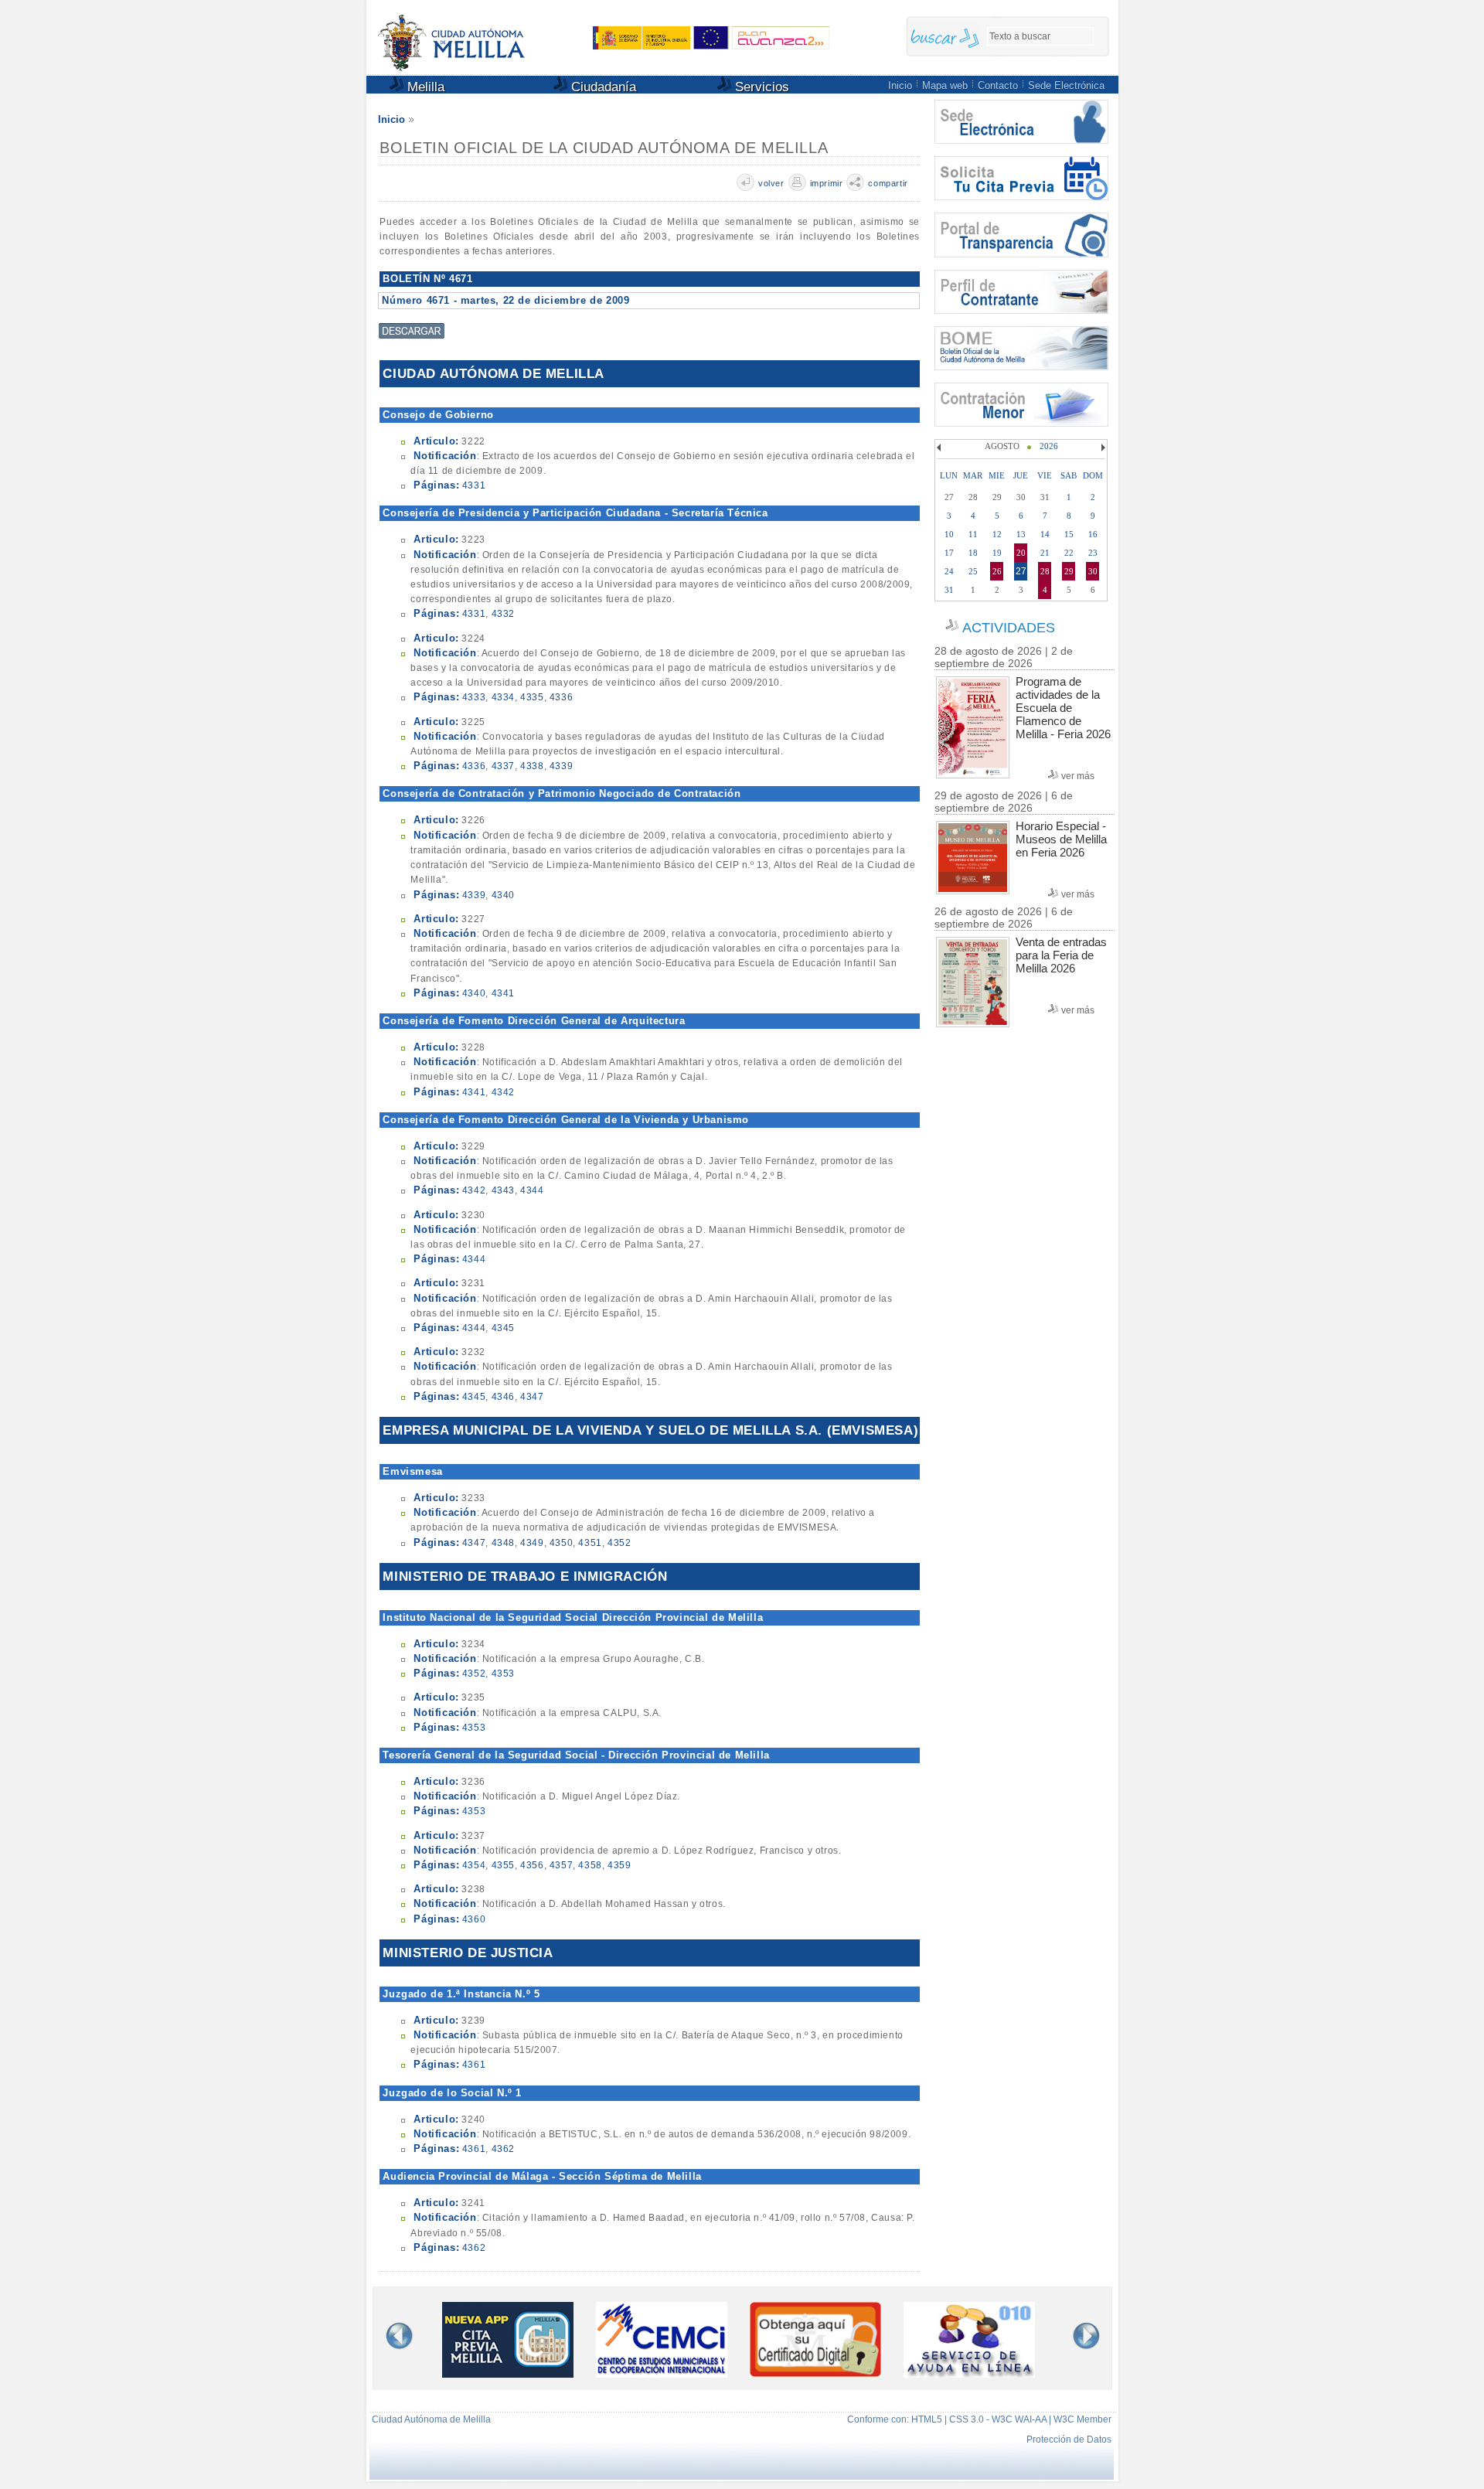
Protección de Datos (1069, 2440)
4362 (503, 2149)
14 (1045, 534)
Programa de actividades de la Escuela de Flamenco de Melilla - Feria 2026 (1063, 708)
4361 (474, 2065)
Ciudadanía (602, 87)
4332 (503, 614)
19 (997, 553)
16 (1093, 534)
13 (1021, 534)
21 (1045, 553)
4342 (503, 1092)
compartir (888, 183)
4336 (561, 697)
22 (1069, 553)
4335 (532, 697)
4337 (503, 766)
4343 (503, 1190)
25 (973, 571)
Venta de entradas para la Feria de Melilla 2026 (1061, 955)
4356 (532, 1865)
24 (949, 571)
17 (949, 553)
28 (1045, 571)
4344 (532, 1190)
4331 (474, 485)
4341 (503, 993)
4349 (532, 1543)
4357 (561, 1865)
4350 (561, 1543)
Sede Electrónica (1066, 85)
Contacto (998, 85)
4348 (503, 1543)
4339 (561, 766)
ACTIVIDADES (1009, 628)
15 (1069, 534)
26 (997, 571)
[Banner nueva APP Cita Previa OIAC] (508, 2373)
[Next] (1101, 448)
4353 (503, 1674)
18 (973, 553)
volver (771, 183)
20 (1021, 553)
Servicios (760, 87)
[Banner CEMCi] (662, 2373)
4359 (619, 1865)
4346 (503, 1397)
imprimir (827, 183)
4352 (619, 1543)
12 (997, 534)
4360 (474, 1919)
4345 (503, 1328)
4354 (474, 1865)
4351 (590, 1543)
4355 (503, 1865)
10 (949, 534)
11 (973, 534)
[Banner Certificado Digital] (815, 2373)
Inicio (900, 85)
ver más (1078, 776)
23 (1093, 553)
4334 (503, 697)
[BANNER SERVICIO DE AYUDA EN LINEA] (969, 2373)
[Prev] (941, 448)
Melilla (424, 87)
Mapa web (945, 85)
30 (1093, 571)
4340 (503, 895)
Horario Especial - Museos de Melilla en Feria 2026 (1061, 839)
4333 (474, 697)
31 (949, 590)
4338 (532, 766)
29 (1069, 571)
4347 (532, 1397)
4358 (590, 1865)
